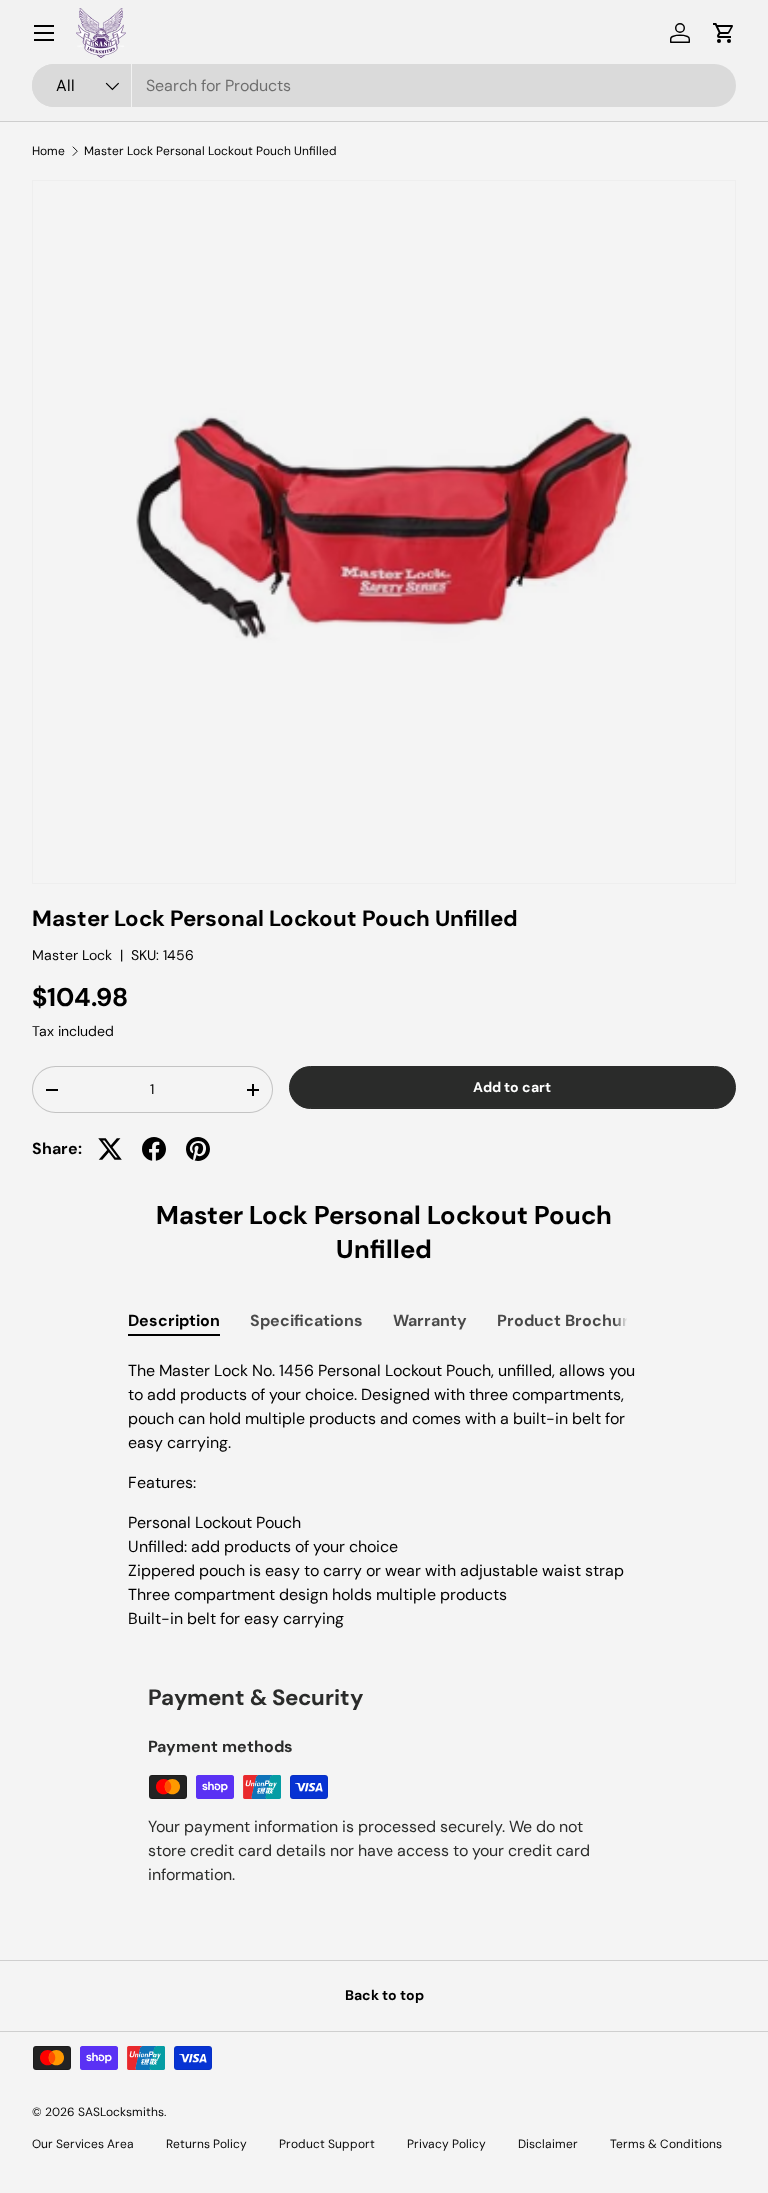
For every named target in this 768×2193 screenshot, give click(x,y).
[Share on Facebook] (154, 1149)
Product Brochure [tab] (568, 1320)
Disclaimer (548, 2144)
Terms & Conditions (666, 2144)
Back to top (384, 1995)
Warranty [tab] (430, 1320)
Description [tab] (174, 1320)
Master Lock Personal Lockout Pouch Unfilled (210, 151)
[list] (384, 532)
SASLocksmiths (121, 2112)
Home (48, 151)
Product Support (327, 2144)
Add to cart (512, 1087)
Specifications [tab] (306, 1320)
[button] (724, 33)
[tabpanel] (384, 1495)
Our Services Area (83, 2144)
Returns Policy (206, 2144)
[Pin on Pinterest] (198, 1149)
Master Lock (72, 955)
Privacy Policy (446, 2144)
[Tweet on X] (110, 1149)
